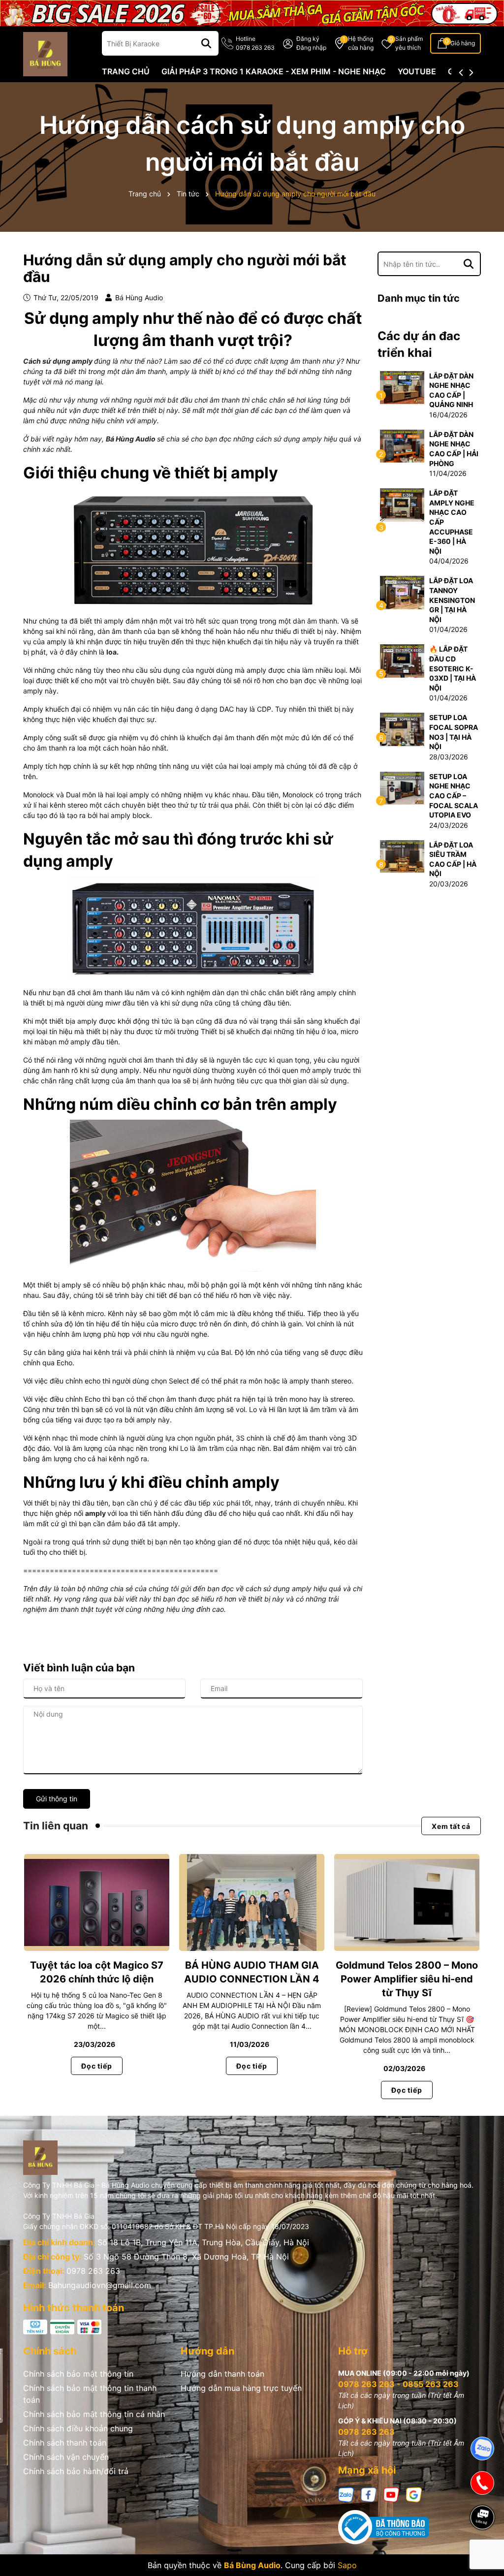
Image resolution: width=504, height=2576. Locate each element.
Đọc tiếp (96, 2066)
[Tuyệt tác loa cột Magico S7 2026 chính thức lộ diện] (97, 1903)
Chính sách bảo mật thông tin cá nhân (94, 2414)
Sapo (347, 2565)
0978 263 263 (93, 2271)
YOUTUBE (417, 71)
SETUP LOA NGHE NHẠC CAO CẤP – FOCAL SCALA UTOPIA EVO (454, 796)
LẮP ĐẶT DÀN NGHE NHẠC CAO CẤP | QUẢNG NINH (451, 390)
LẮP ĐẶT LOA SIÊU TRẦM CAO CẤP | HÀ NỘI (453, 859)
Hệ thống (361, 43)
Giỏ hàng (463, 43)
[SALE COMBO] (252, 12)
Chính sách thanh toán (65, 2443)
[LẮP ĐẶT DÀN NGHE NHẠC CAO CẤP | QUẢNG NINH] (402, 387)
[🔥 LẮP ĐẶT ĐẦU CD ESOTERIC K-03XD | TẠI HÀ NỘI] (402, 660)
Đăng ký (308, 39)
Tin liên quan (56, 1826)
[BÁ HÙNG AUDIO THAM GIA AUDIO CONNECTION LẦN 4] (252, 1903)
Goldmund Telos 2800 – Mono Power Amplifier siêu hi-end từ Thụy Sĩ (407, 1979)
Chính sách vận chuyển (66, 2457)
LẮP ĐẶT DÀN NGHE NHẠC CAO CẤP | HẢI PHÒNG (454, 449)
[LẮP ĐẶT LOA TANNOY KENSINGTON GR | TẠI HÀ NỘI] (402, 592)
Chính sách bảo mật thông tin (78, 2374)
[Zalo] (346, 2494)
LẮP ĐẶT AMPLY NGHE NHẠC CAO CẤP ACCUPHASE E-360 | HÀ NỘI (452, 522)
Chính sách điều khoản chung (78, 2428)
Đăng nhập (311, 47)
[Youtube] (391, 2494)
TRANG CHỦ (126, 71)
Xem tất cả (451, 1826)
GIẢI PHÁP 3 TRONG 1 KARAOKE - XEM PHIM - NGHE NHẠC (274, 71)
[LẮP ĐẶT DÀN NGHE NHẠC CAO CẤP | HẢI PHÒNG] (402, 445)
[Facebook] (369, 2494)
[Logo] (45, 53)
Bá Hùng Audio (131, 439)
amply (95, 1513)
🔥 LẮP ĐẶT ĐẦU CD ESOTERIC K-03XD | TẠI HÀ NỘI (453, 668)
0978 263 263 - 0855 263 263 (398, 2384)
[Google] (414, 2494)
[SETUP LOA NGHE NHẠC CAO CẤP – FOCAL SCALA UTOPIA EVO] (402, 787)
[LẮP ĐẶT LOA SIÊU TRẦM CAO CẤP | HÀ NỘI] (402, 856)
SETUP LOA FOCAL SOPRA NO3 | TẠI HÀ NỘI (454, 732)
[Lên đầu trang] (483, 2551)
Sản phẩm (409, 43)
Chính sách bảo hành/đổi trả (76, 2471)
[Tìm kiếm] (206, 43)
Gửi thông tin (57, 1799)
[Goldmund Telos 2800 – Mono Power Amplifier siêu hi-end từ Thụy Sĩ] (407, 1903)
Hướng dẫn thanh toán (222, 2374)
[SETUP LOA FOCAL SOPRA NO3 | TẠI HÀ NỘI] (402, 729)
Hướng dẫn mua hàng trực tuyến (241, 2388)
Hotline (255, 43)
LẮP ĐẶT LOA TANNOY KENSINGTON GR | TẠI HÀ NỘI (452, 600)
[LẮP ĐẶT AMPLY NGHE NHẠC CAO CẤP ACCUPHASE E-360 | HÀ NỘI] (402, 504)
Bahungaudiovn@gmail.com (100, 2285)
